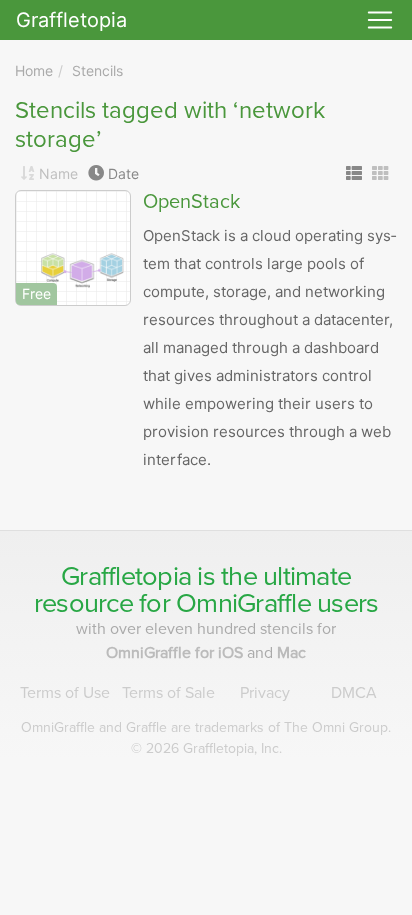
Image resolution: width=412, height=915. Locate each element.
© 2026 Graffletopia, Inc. (206, 748)
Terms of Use (65, 693)
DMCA (354, 693)
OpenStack (191, 202)
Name (58, 173)
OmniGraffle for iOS (176, 653)
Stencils (97, 70)
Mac (291, 653)
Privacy (265, 693)
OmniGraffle (243, 603)
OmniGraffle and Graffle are (206, 727)
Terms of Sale (168, 693)
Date (123, 173)
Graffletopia (71, 20)
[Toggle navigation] (380, 20)
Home (34, 70)
